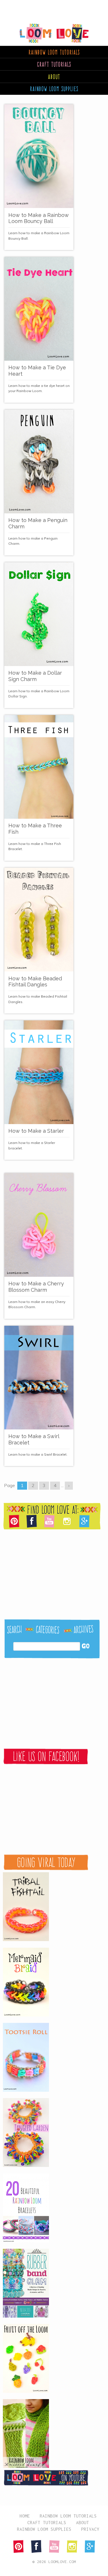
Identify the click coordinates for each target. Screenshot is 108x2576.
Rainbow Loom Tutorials (68, 2516)
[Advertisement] (46, 7)
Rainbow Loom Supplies (44, 2529)
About (54, 77)
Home (25, 2516)
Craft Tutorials (54, 64)
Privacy (90, 2529)
